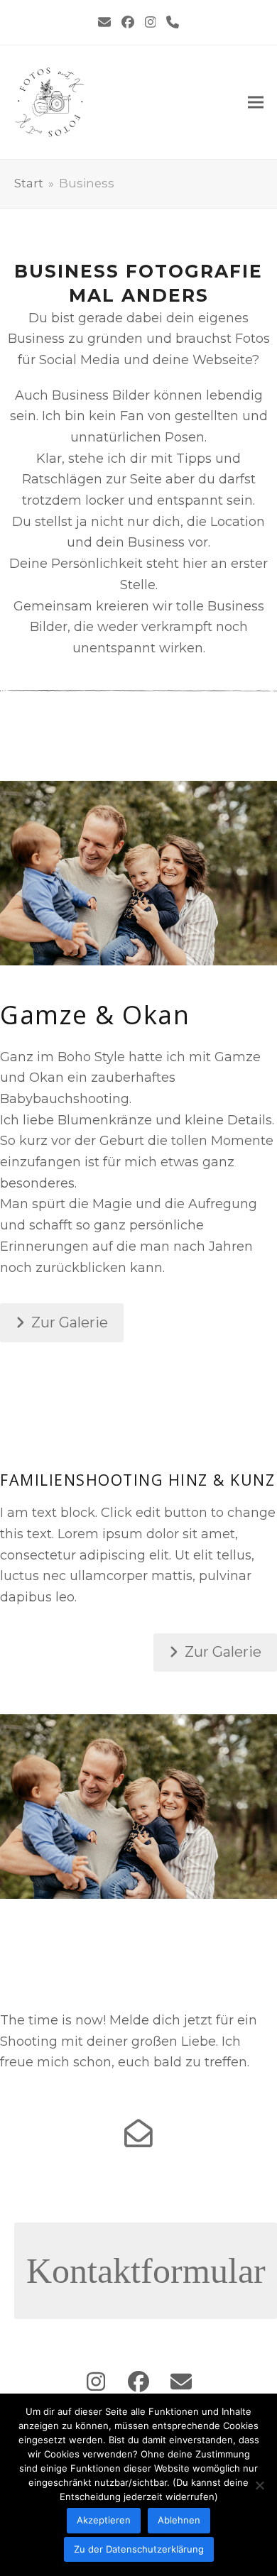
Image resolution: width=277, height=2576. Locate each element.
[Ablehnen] (259, 2485)
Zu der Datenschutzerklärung (139, 2549)
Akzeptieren (104, 2520)
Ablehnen (179, 2520)
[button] (256, 103)
